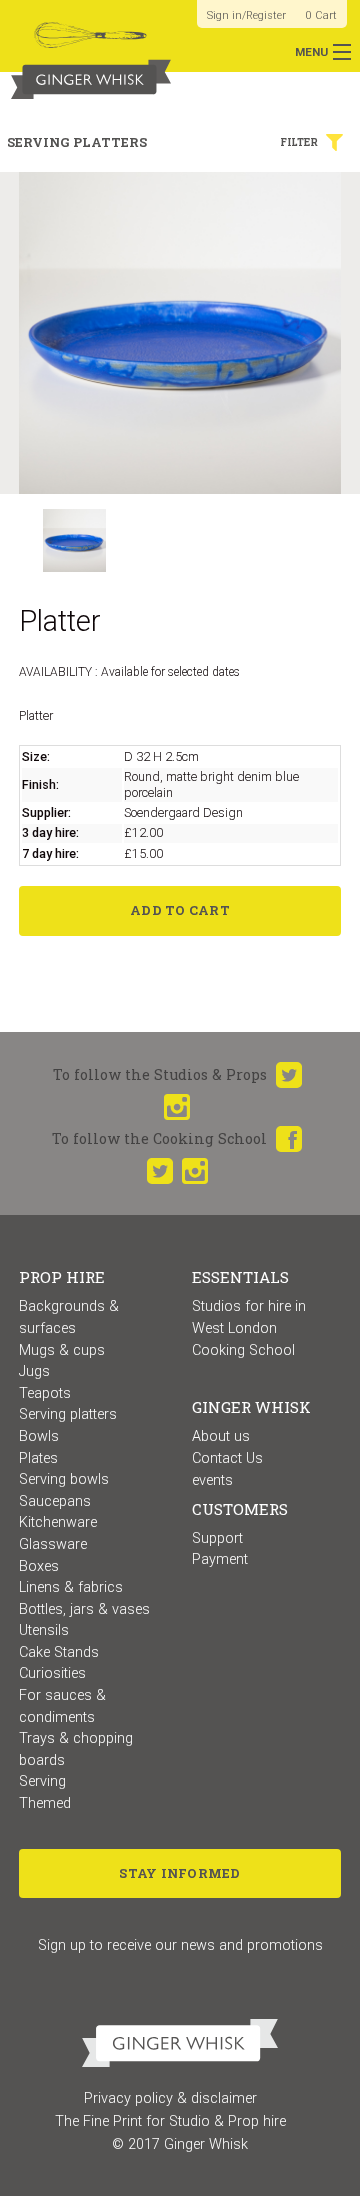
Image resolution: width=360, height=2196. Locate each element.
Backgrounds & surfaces (69, 1317)
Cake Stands (59, 1652)
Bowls (39, 1436)
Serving (42, 1781)
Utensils (44, 1630)
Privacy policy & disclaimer (170, 2098)
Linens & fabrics (71, 1587)
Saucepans (55, 1501)
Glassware (53, 1544)
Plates (38, 1458)
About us (221, 1436)
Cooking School (243, 1350)
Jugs (34, 1371)
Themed (45, 1803)
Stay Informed (179, 1873)
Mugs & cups (62, 1350)
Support (217, 1538)
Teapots (45, 1393)
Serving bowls (64, 1479)
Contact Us (227, 1458)
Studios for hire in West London (249, 1317)
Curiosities (52, 1673)
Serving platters (68, 1414)
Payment (220, 1559)
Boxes (39, 1566)
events (212, 1480)
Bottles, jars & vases (84, 1609)
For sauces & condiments (62, 1706)
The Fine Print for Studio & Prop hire (170, 2121)
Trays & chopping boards (76, 1749)
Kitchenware (58, 1522)
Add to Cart (180, 910)
